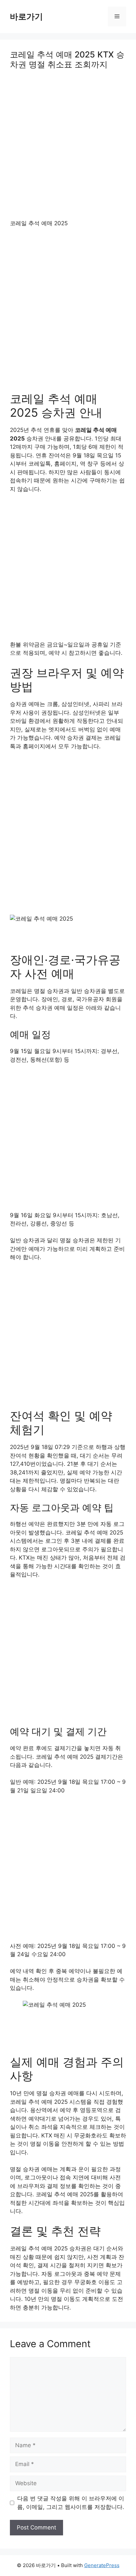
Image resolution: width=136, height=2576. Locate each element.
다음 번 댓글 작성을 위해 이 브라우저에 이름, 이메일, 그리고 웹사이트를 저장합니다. (71, 2503)
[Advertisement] (68, 149)
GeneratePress (102, 2565)
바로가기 (26, 17)
